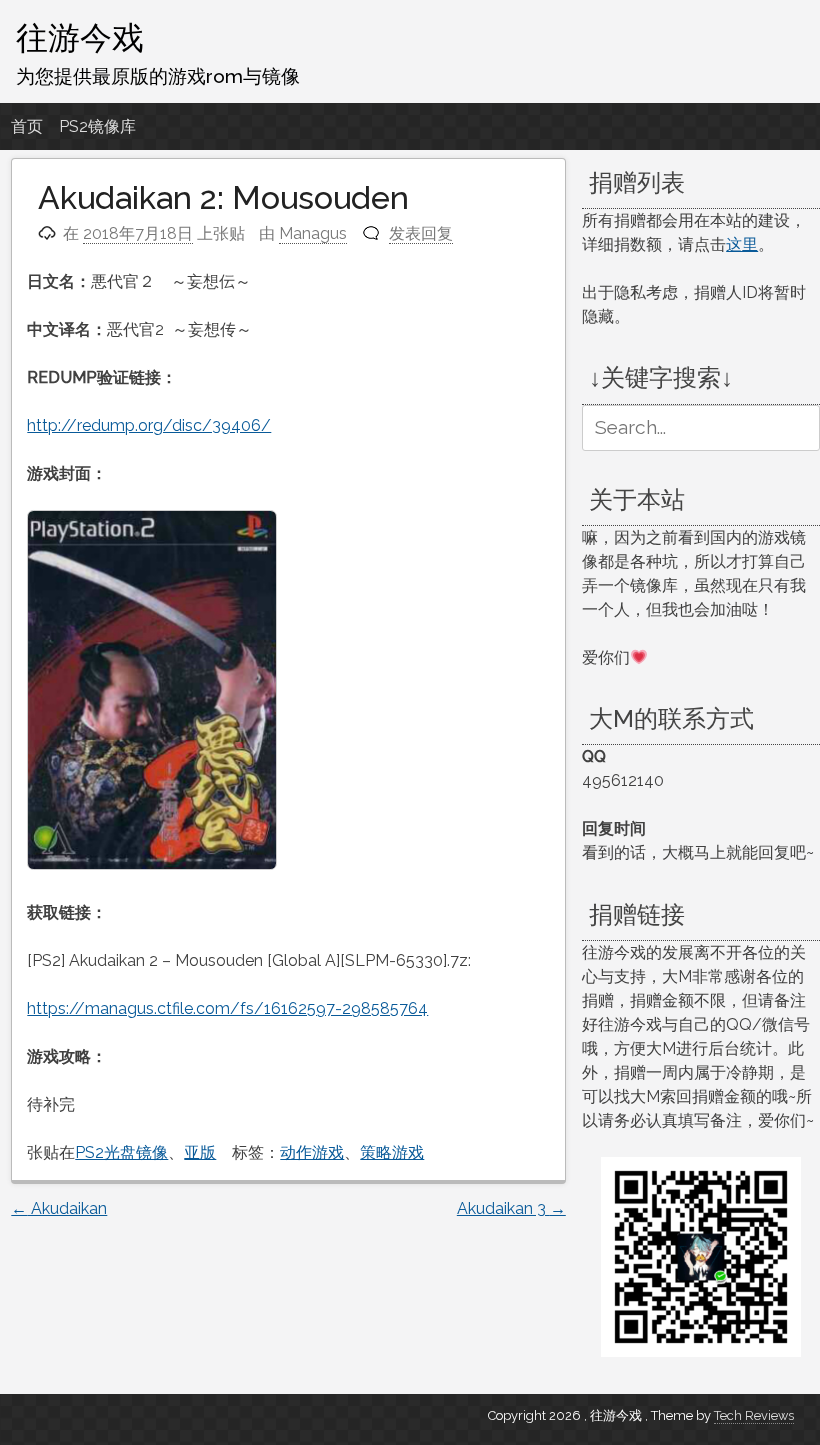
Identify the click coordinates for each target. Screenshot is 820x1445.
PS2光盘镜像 (121, 1152)
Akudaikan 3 (511, 1208)
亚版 (200, 1152)
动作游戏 (312, 1152)
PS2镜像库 (97, 126)
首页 (27, 126)
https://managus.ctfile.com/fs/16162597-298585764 (227, 1008)
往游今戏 (80, 37)
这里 (742, 244)
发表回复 (421, 233)
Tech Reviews (754, 1415)
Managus (313, 233)
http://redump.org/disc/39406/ (149, 425)
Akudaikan (59, 1208)
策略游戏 (392, 1152)
